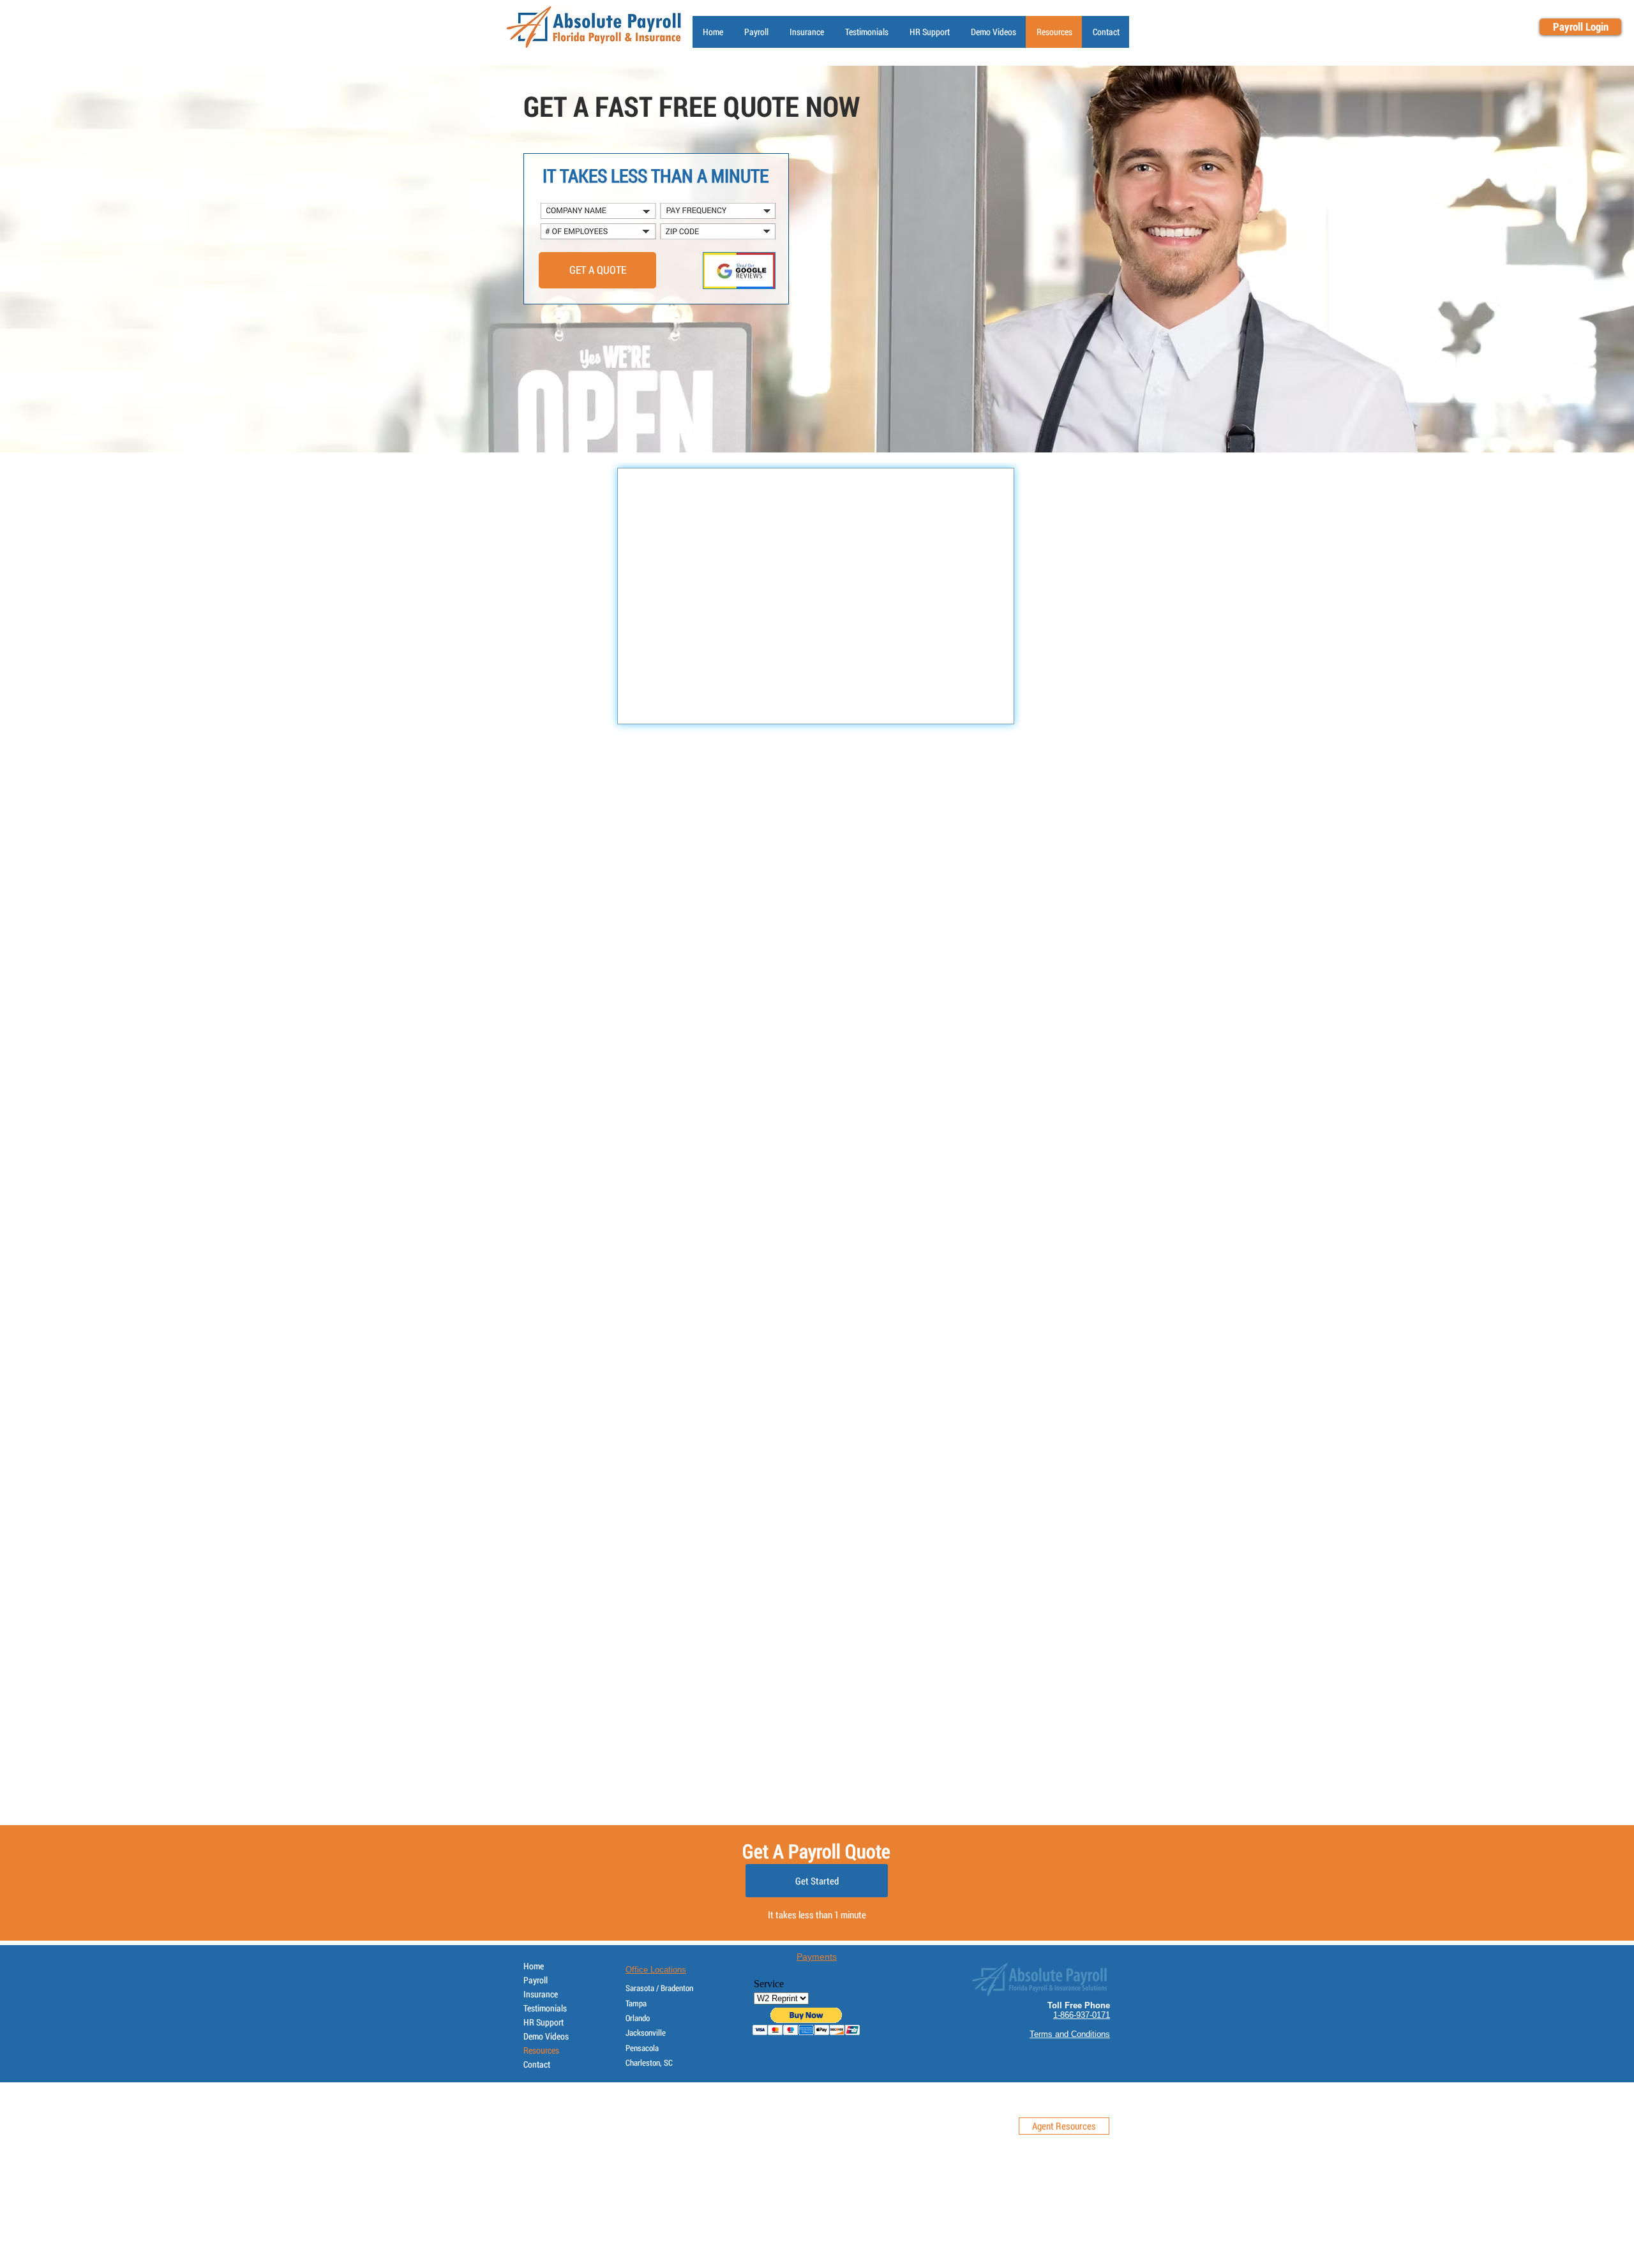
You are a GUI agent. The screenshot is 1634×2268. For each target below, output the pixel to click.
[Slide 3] (823, 421)
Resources (541, 2050)
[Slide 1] (800, 421)
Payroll (536, 1980)
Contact (537, 2064)
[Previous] (72, 259)
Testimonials (545, 2008)
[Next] (1562, 259)
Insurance (541, 1994)
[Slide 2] (811, 421)
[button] (929, 32)
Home (534, 1966)
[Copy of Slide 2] (834, 421)
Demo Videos (546, 2036)
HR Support (543, 2022)
